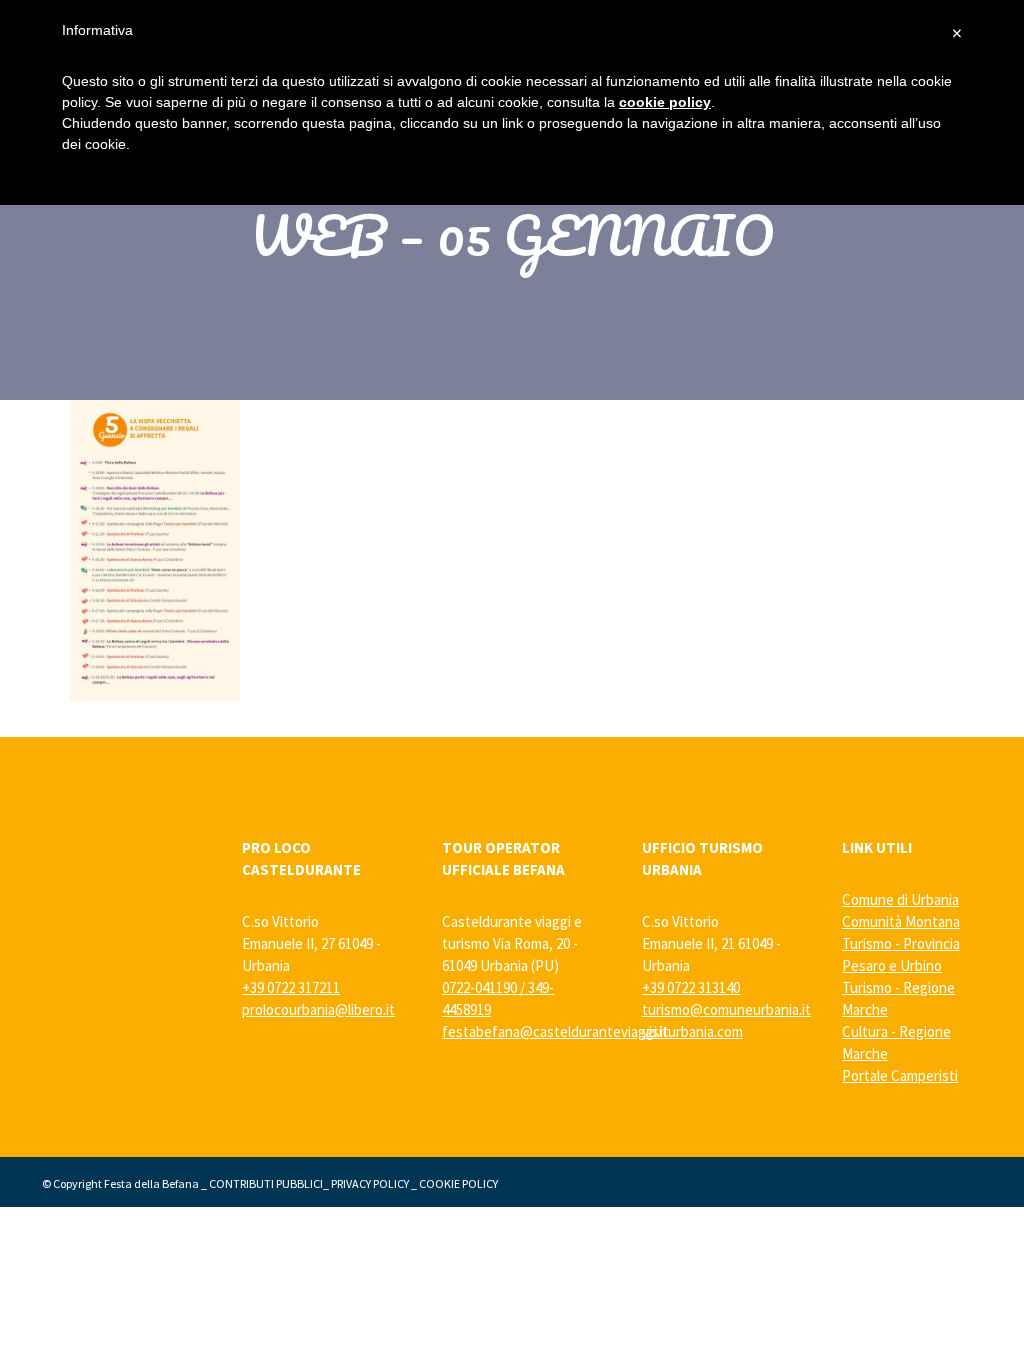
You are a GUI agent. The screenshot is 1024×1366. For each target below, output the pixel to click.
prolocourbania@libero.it (318, 1009)
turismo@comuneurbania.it (726, 1009)
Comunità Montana (901, 921)
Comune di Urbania (900, 899)
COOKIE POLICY (458, 1183)
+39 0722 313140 (691, 987)
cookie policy (665, 102)
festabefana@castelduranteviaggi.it (555, 1031)
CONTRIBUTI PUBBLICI (266, 1183)
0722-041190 (479, 987)
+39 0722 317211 (291, 987)
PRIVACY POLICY (370, 1183)
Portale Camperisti (900, 1075)
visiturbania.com (692, 1031)
